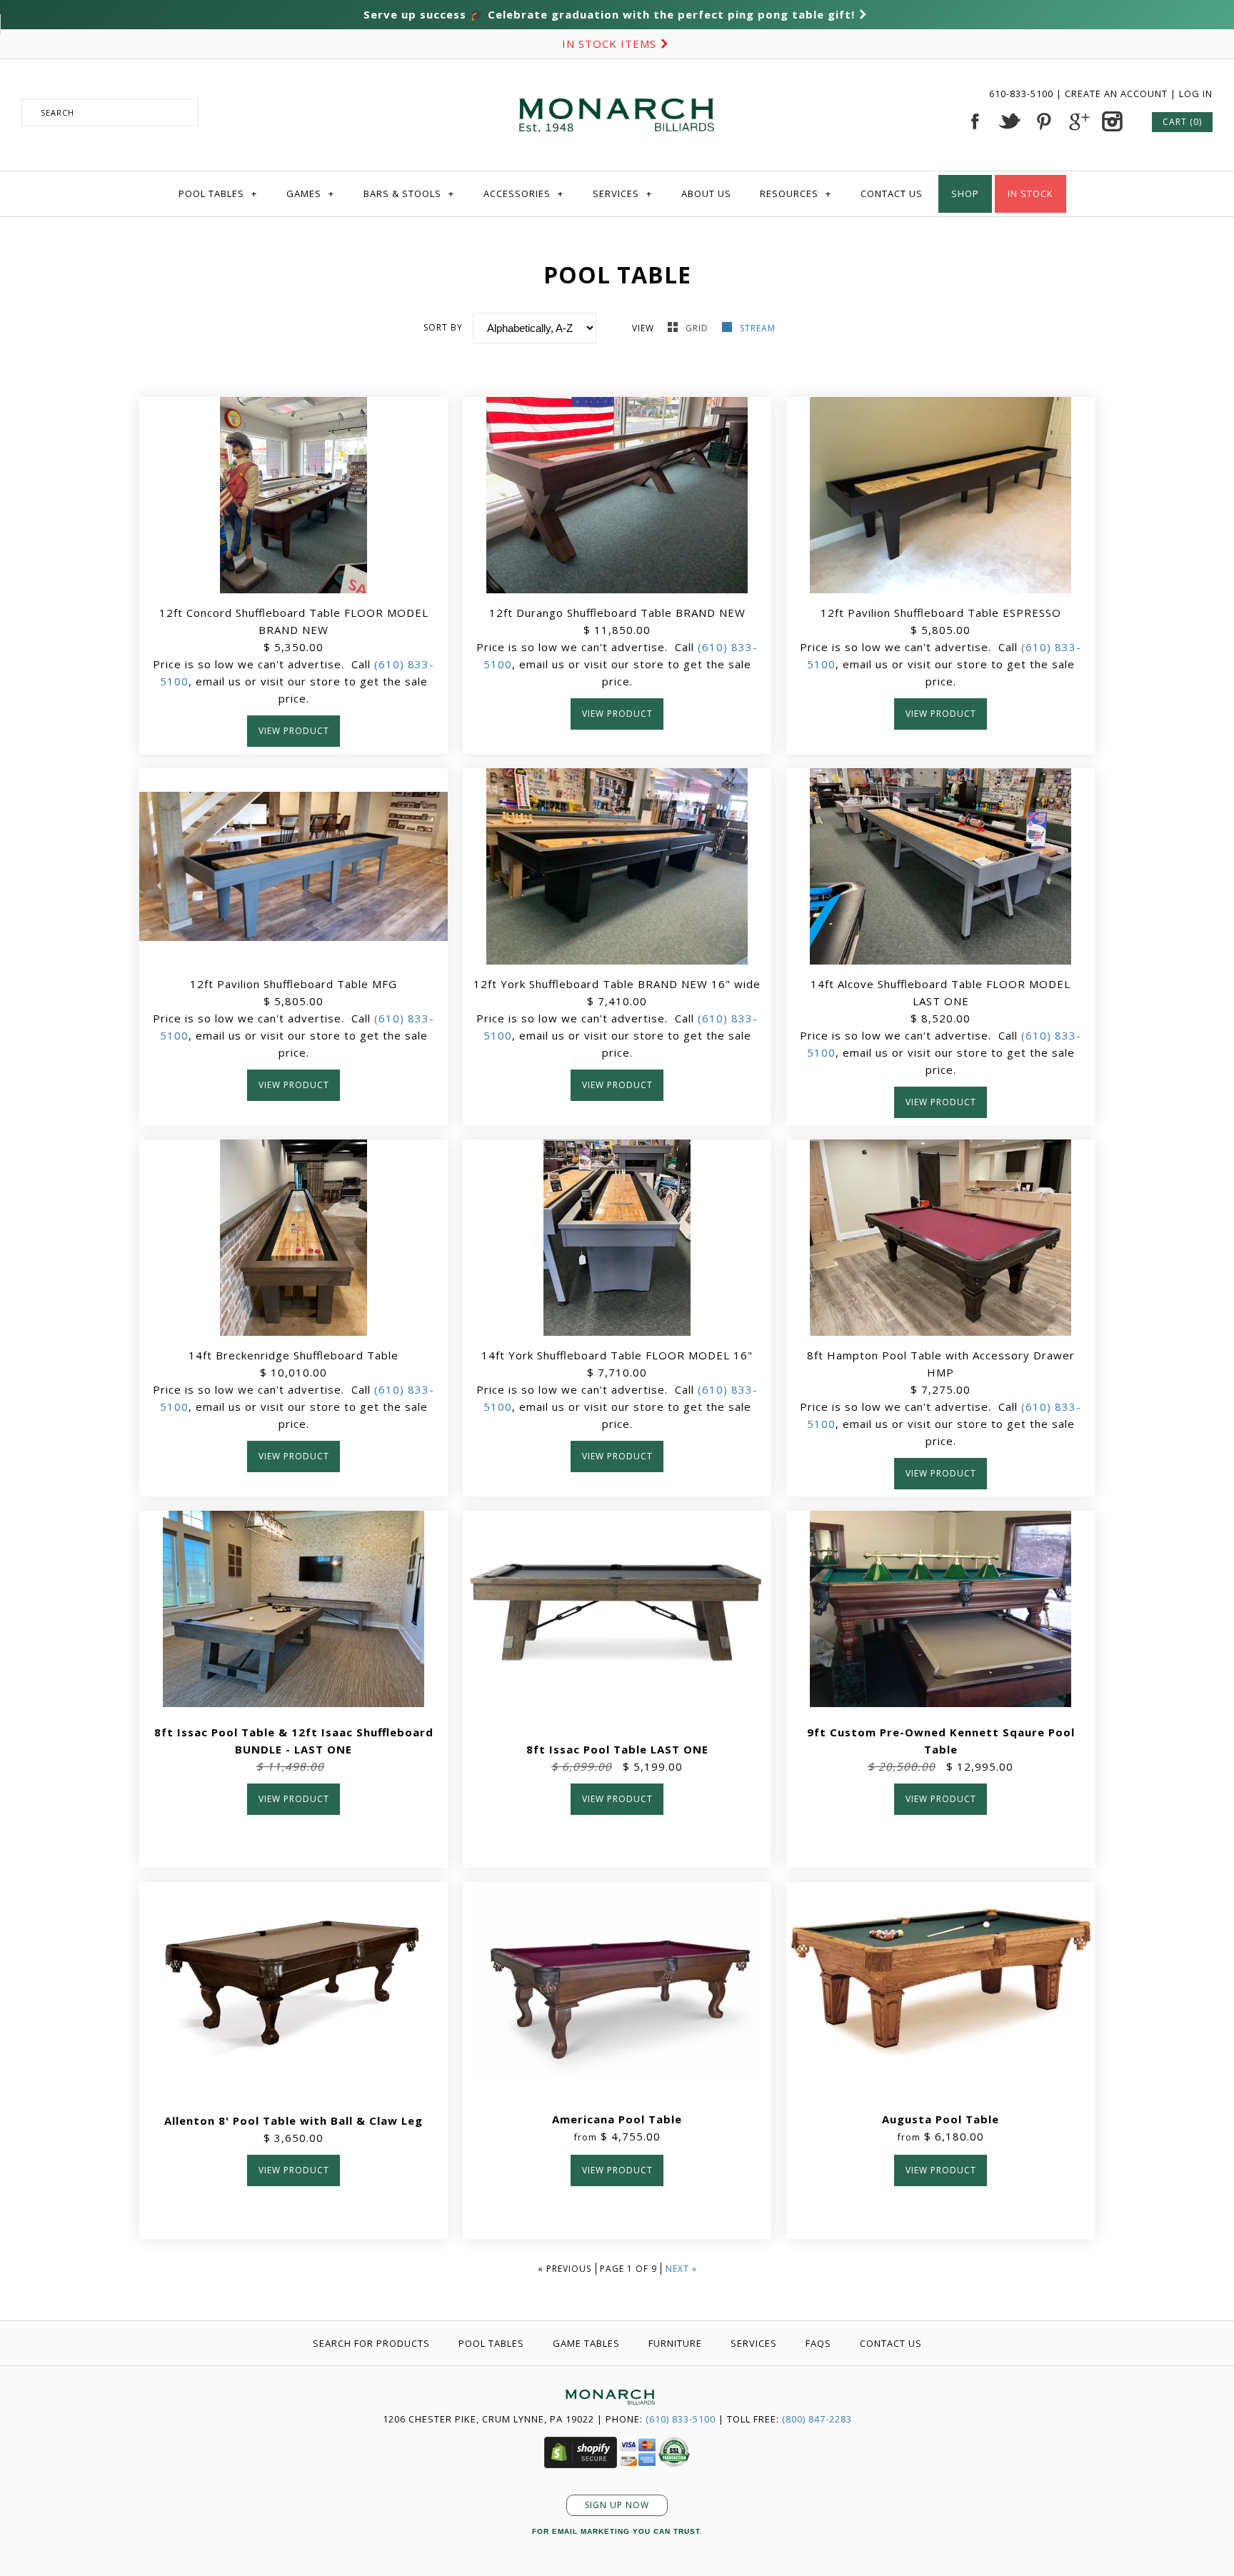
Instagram (1112, 121)
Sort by (443, 327)
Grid (698, 328)
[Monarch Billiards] (617, 81)
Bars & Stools (409, 193)
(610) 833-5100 (681, 2419)
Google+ (1078, 121)
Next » (681, 2269)
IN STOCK (1030, 193)
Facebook (975, 121)
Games (310, 193)
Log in (1196, 94)
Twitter (1009, 121)
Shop (965, 193)
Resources (796, 193)
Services (622, 193)
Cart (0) (1182, 122)
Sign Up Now (617, 2505)
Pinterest (1043, 121)
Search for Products (371, 2343)
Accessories (523, 193)
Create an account (1116, 94)
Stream (758, 328)
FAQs (818, 2343)
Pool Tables (218, 193)
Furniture (675, 2343)
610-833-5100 (1023, 94)
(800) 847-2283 (817, 2419)
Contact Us (892, 193)
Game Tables (586, 2343)
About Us (706, 193)
